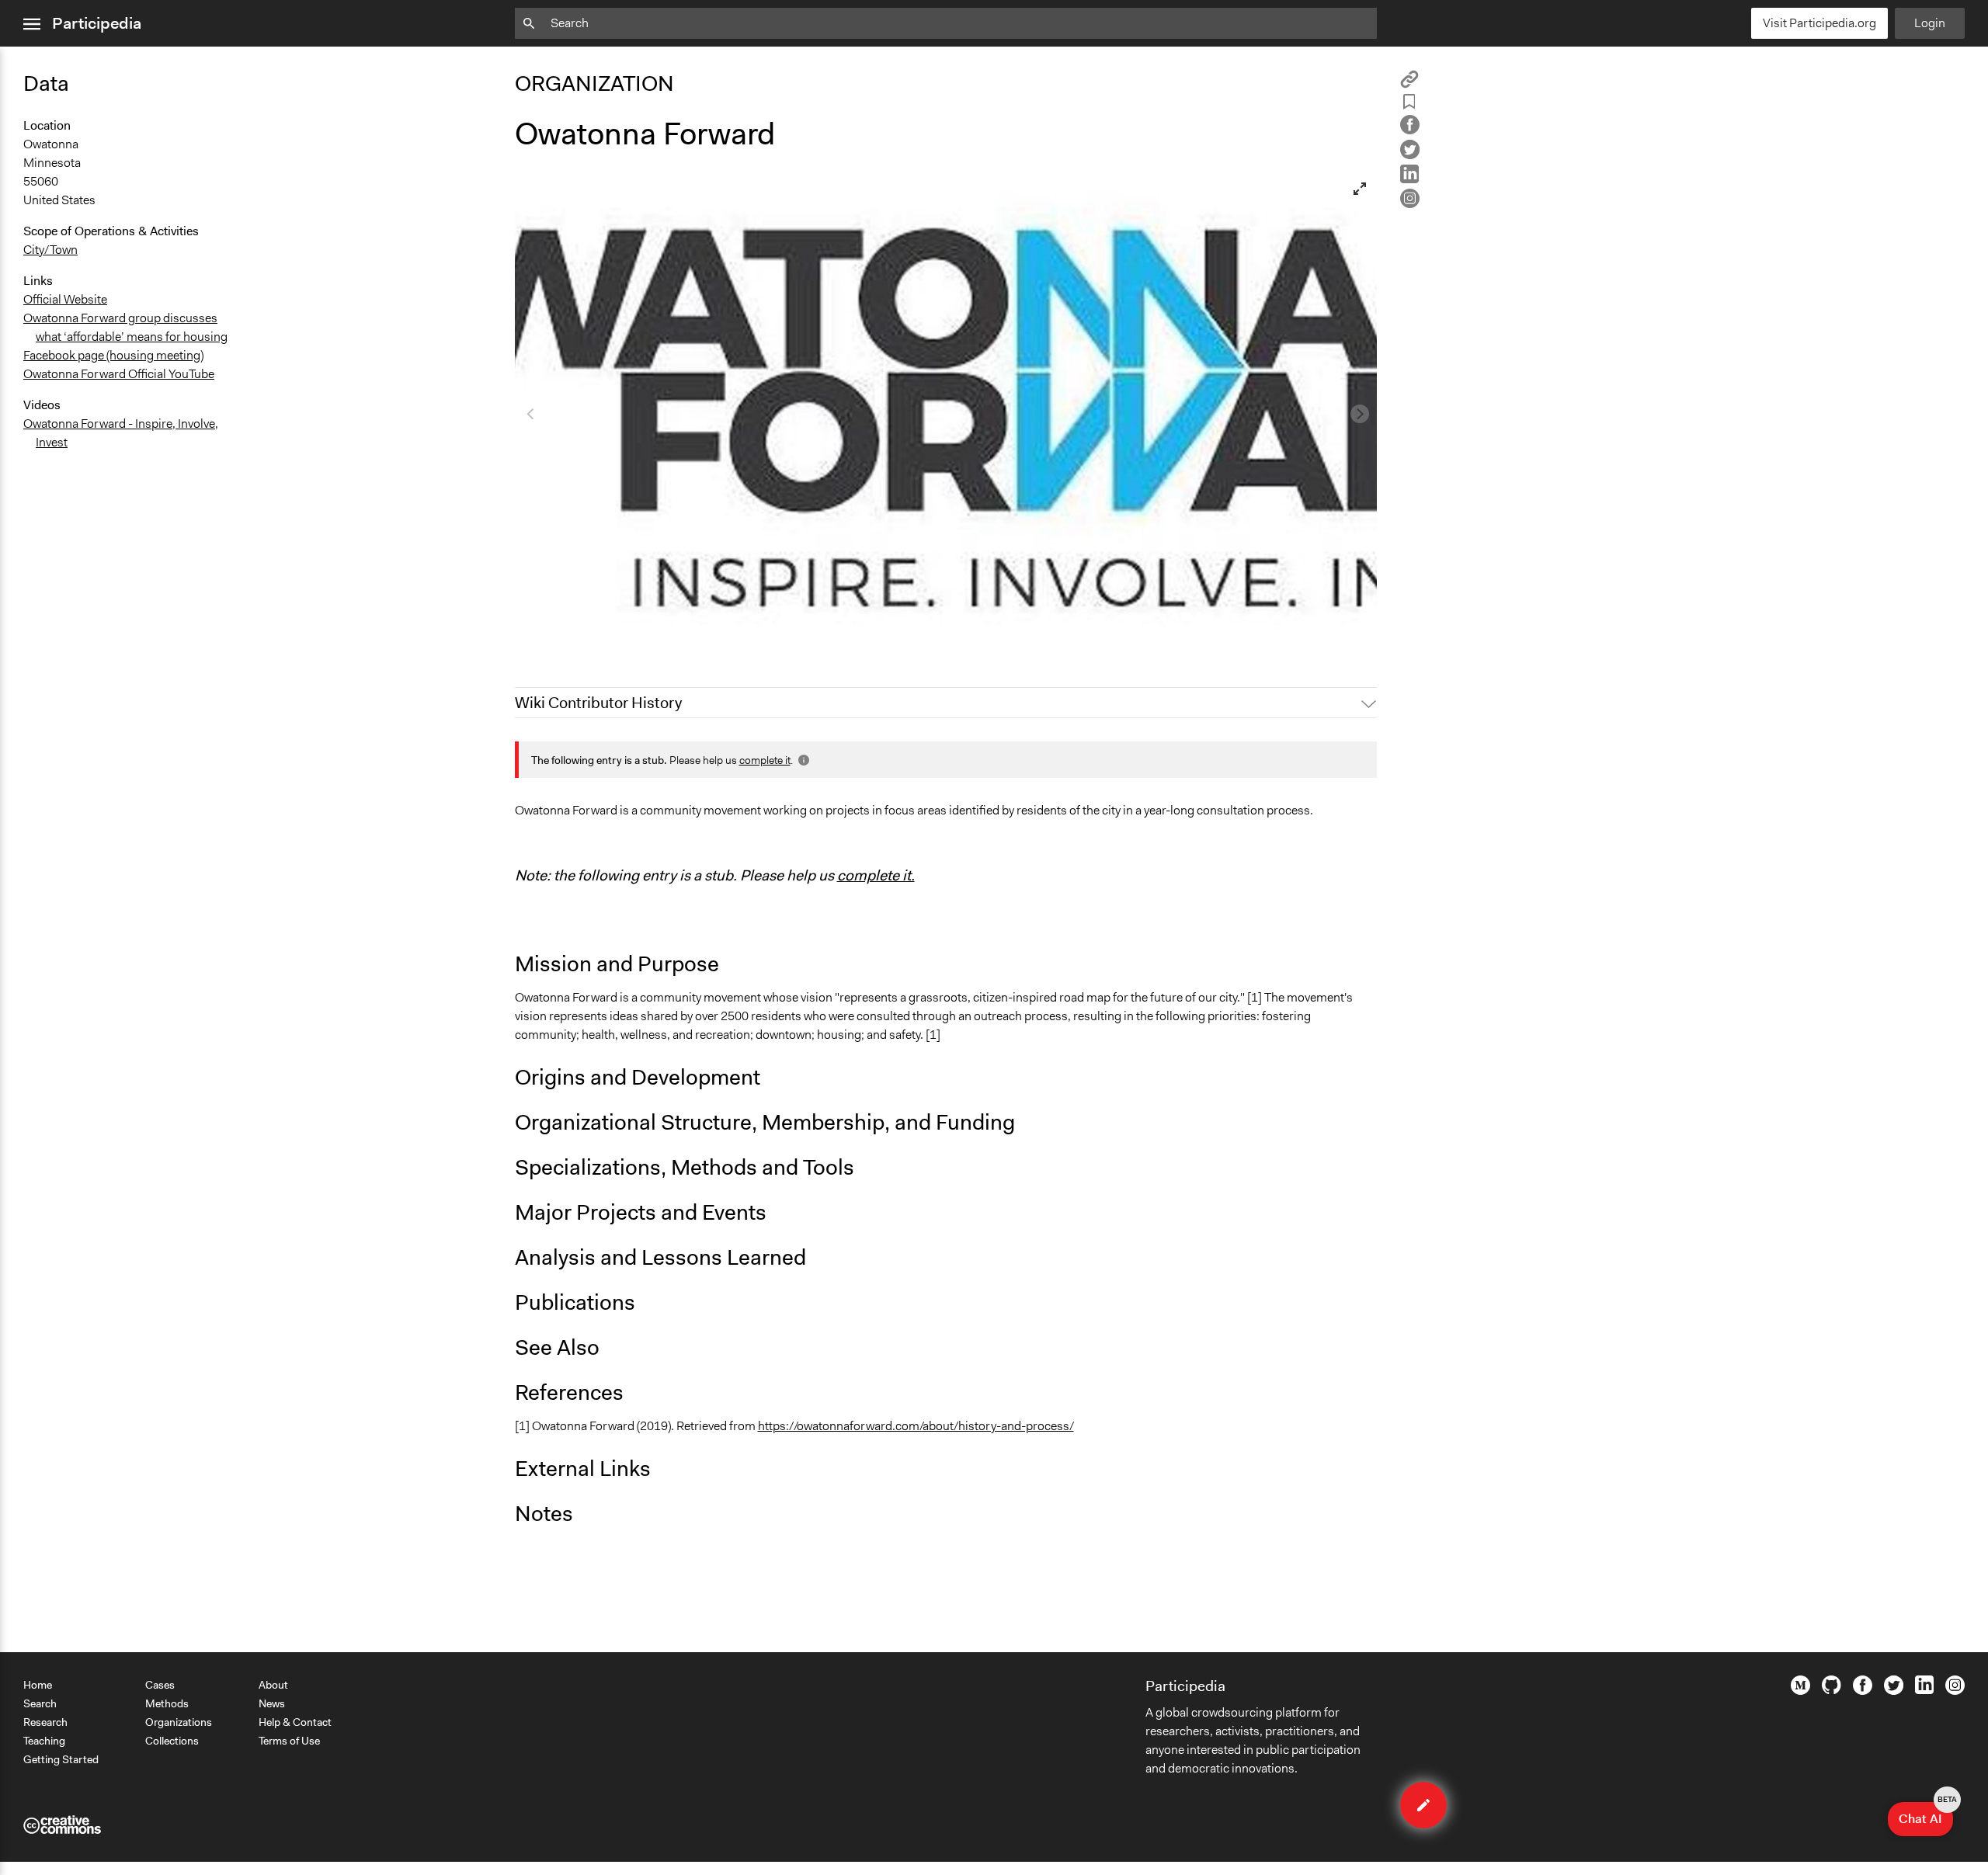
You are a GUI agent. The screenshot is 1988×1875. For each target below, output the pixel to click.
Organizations (179, 1722)
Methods (167, 1703)
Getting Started (61, 1759)
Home (38, 1685)
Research (45, 1722)
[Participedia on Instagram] (1955, 1691)
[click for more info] (802, 760)
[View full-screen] (1360, 189)
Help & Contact (295, 1722)
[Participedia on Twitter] (1894, 1691)
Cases (160, 1685)
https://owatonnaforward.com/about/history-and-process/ (916, 1426)
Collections (172, 1741)
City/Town (50, 250)
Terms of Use (289, 1741)
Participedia (97, 23)
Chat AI (1926, 1814)
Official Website (65, 299)
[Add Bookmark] (1409, 104)
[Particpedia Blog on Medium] (1800, 1691)
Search (40, 1703)
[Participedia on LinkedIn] (1924, 1690)
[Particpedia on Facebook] (1863, 1691)
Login (1930, 23)
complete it (765, 760)
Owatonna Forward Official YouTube (119, 374)
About (273, 1685)
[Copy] (1409, 84)
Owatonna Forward (575, 637)
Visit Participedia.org (1819, 23)
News (272, 1703)
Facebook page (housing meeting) (113, 355)
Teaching (44, 1741)
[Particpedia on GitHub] (1832, 1690)
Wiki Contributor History (598, 703)
